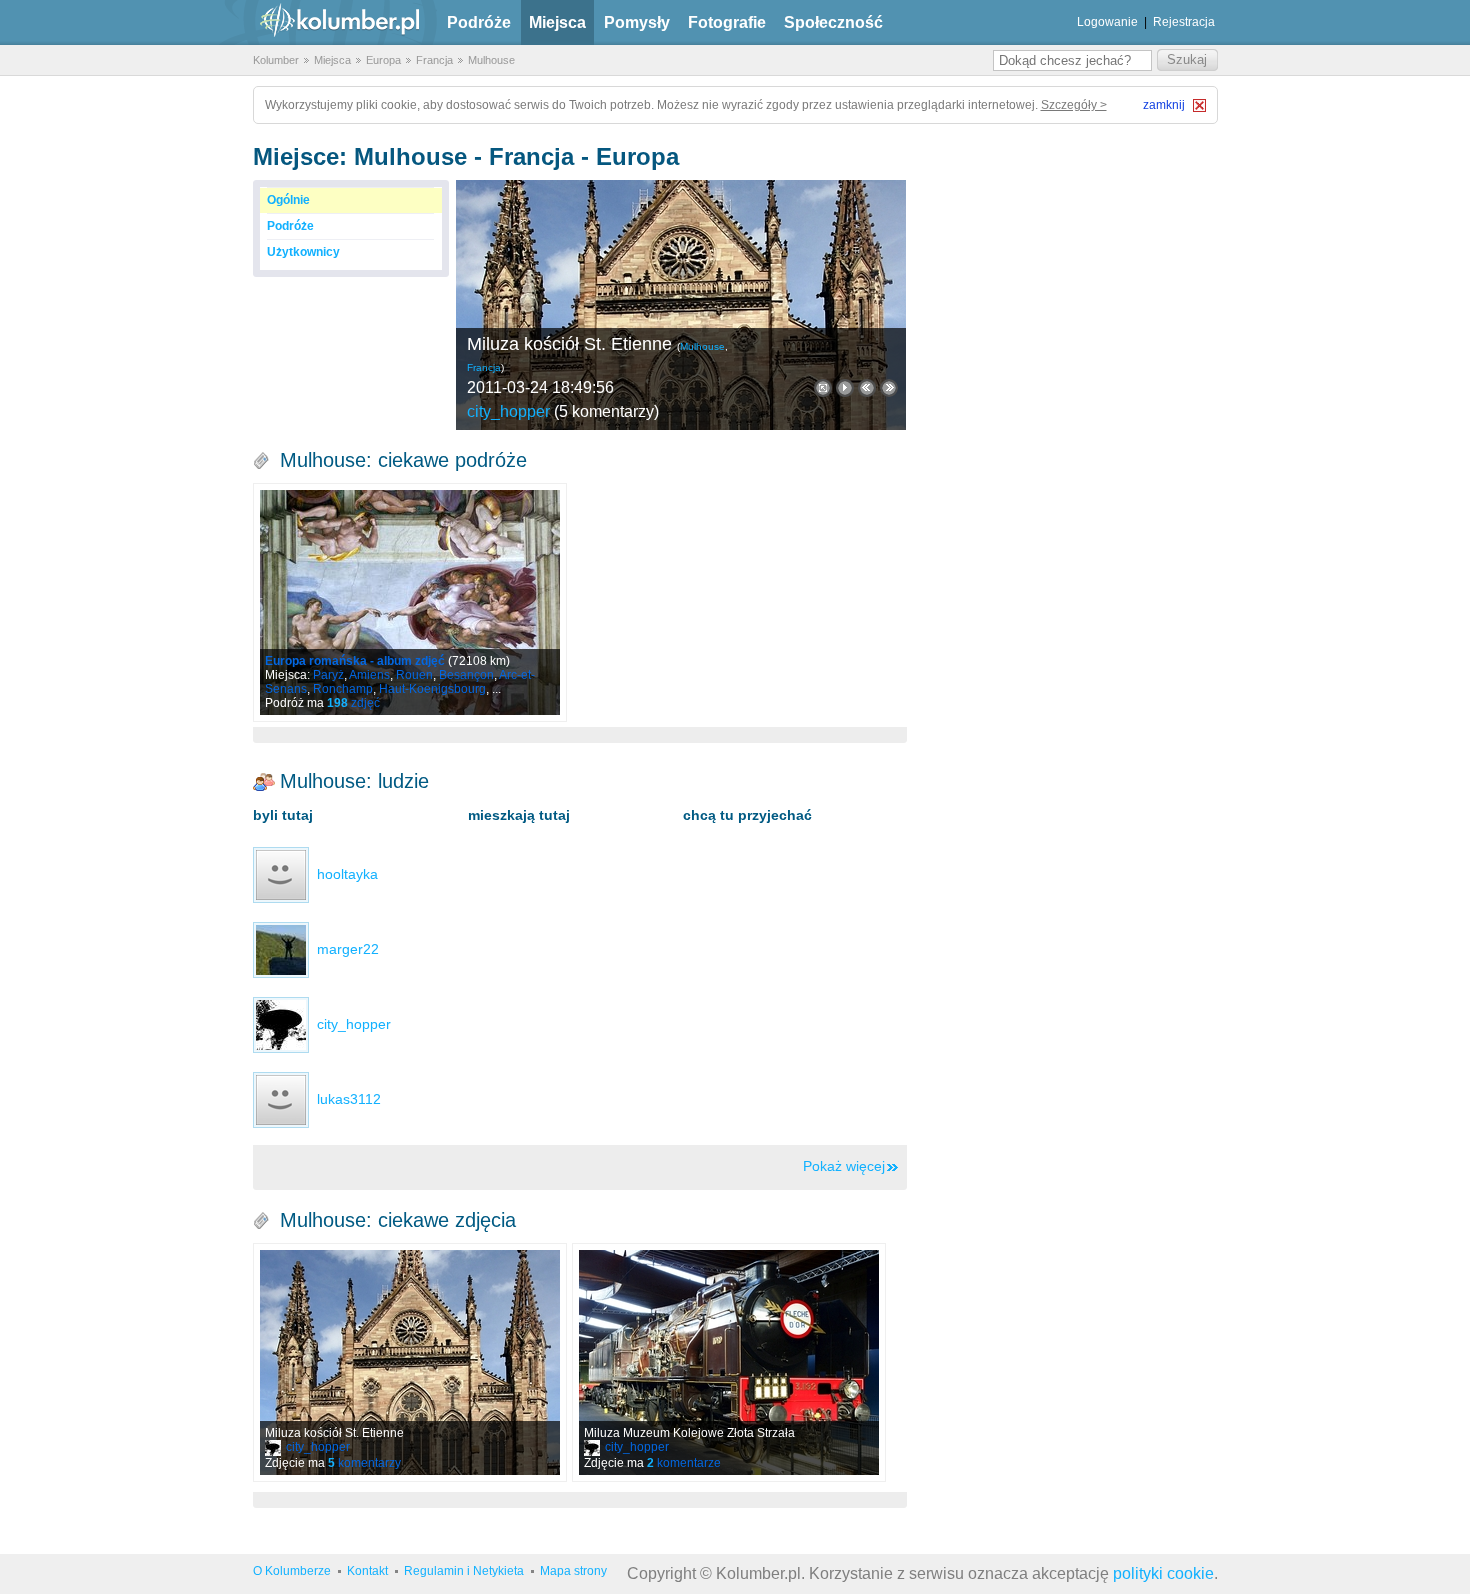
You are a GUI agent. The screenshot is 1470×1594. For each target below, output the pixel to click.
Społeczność (833, 22)
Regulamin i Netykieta (464, 1571)
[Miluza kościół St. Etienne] (681, 305)
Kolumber (276, 60)
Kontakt (367, 1571)
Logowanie (1107, 22)
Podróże (479, 22)
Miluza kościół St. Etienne (569, 344)
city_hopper (508, 411)
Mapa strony (573, 1571)
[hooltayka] (281, 874)
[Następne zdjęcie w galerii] (867, 388)
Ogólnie (288, 200)
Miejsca (557, 22)
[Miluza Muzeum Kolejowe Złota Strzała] (729, 1362)
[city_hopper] (281, 1024)
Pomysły (637, 22)
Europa (383, 60)
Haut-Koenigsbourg (432, 689)
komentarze (684, 1463)
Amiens (369, 675)
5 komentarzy (606, 411)
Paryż (328, 675)
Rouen (414, 675)
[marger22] (281, 949)
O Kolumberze (292, 1571)
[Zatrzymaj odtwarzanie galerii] (845, 388)
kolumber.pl (323, 22)
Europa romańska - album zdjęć (355, 661)
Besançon (466, 675)
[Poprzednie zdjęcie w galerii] (889, 388)
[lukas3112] (281, 1099)
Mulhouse (491, 60)
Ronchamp (343, 689)
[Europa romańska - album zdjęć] (410, 602)
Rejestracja (1184, 22)
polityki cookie (1163, 1573)
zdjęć (353, 703)
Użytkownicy (303, 252)
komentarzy (364, 1463)
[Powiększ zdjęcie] (823, 388)
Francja (434, 60)
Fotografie (727, 22)
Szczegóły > (1074, 105)
